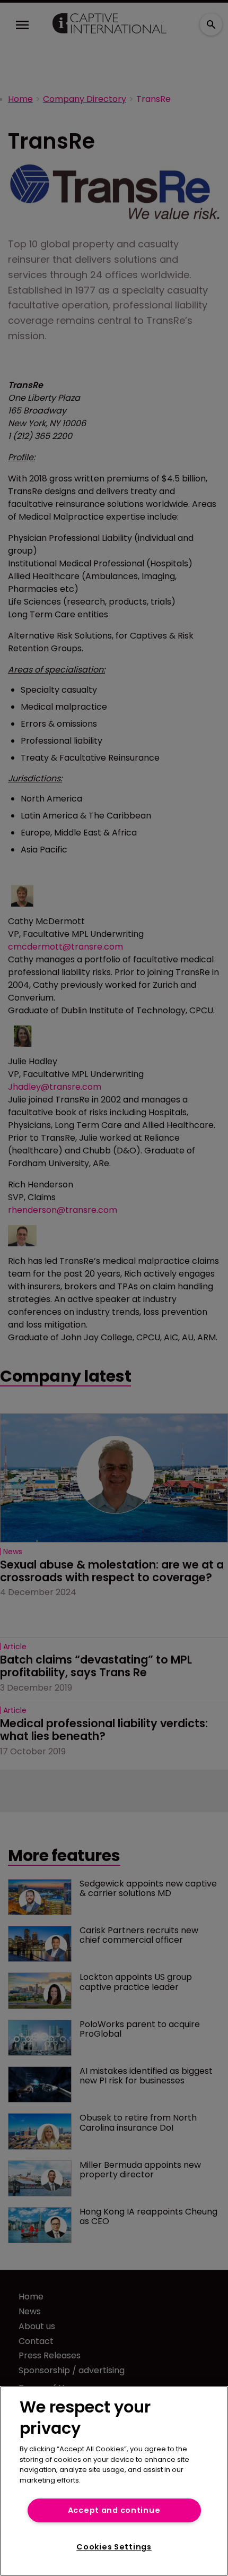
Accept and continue (114, 2510)
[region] (114, 2481)
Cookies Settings (114, 2547)
